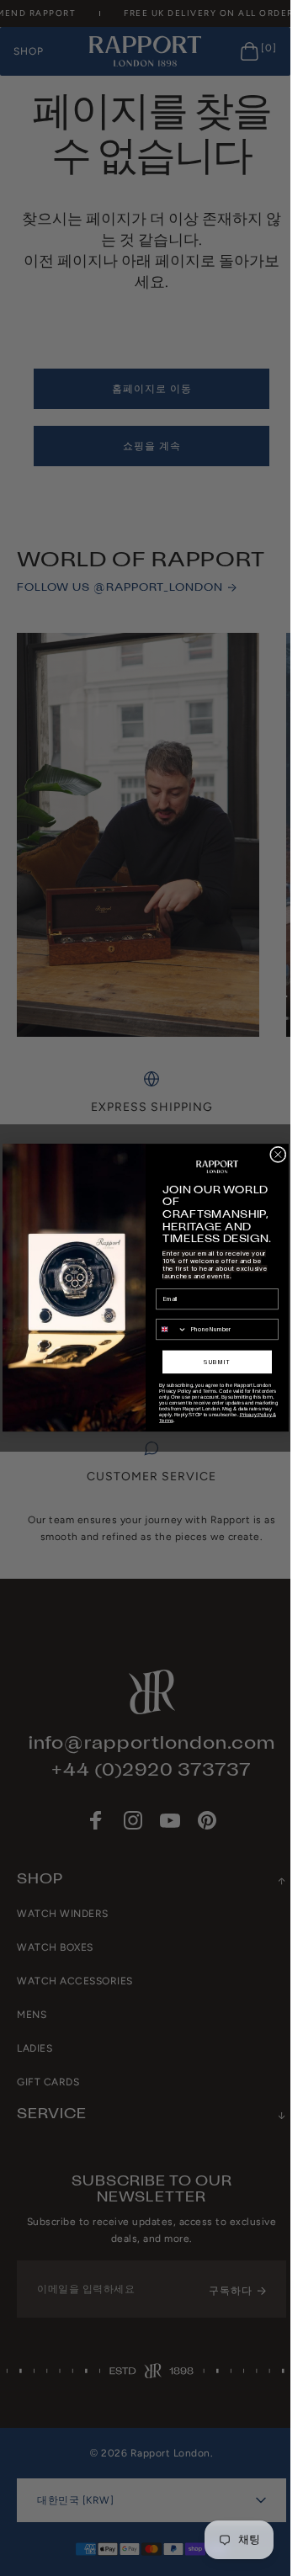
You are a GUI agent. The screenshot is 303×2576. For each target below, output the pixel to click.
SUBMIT (217, 1362)
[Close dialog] (278, 1155)
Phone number (175, 1314)
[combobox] (172, 1330)
